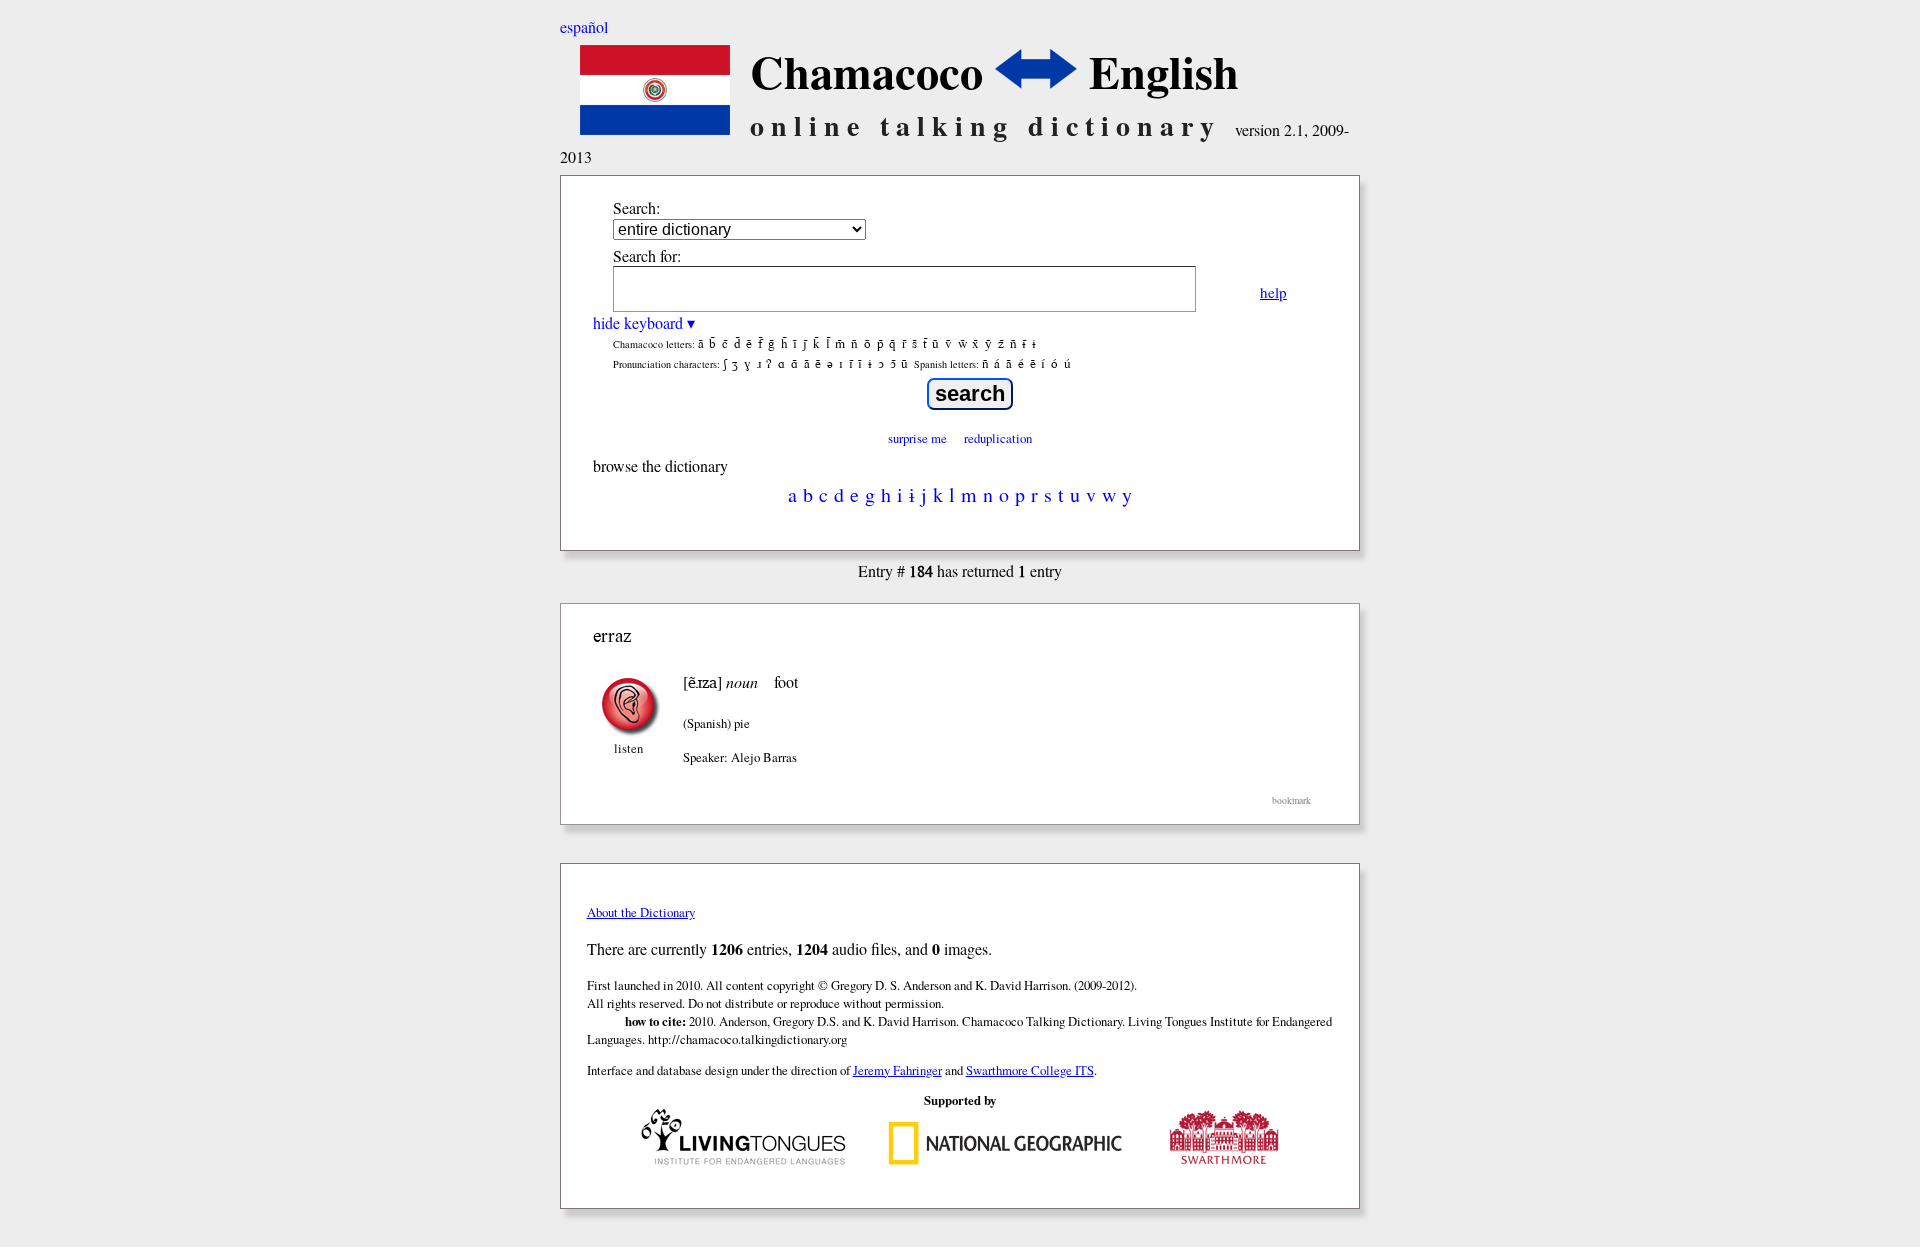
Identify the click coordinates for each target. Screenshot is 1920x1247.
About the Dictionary (641, 912)
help (1273, 292)
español (584, 26)
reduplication (998, 438)
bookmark (1291, 800)
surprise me (917, 438)
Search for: (647, 255)
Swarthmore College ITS (1030, 1070)
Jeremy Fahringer (897, 1070)
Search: (636, 207)
